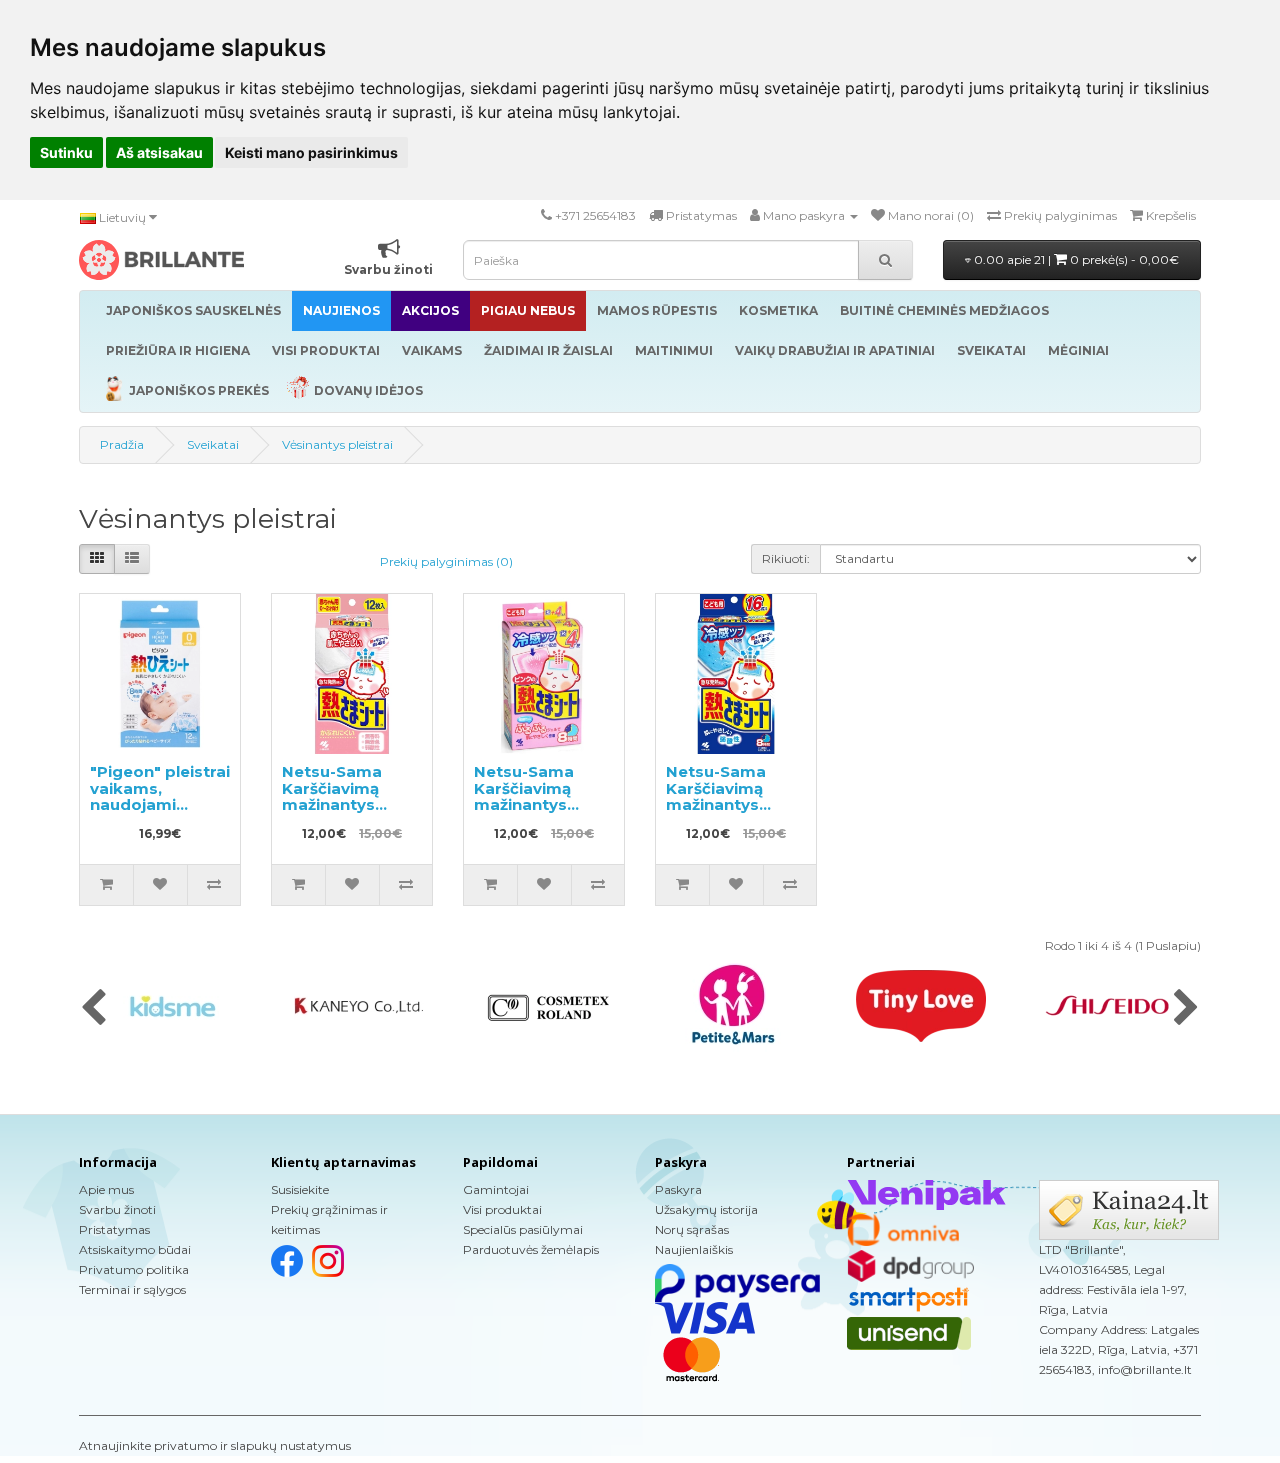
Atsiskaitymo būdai (135, 1249)
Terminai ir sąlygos (132, 1289)
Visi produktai (502, 1209)
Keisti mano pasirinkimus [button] (311, 152)
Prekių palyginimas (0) (446, 561)
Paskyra (678, 1189)
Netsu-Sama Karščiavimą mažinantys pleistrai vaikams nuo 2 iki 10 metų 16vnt (542, 813)
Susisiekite (300, 1189)
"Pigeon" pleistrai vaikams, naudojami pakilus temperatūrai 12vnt (160, 813)
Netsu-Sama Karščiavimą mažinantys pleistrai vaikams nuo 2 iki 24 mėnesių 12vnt (350, 813)
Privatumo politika (134, 1269)
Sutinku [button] (66, 152)
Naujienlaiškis (694, 1249)
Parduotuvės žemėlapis (531, 1249)
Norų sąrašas (692, 1229)
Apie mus (106, 1189)
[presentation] (93, 1009)
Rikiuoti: (786, 558)
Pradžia (122, 444)
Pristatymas (114, 1229)
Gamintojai (496, 1189)
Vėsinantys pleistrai (337, 444)
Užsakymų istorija (706, 1209)
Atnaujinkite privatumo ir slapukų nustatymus (215, 1445)
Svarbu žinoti (117, 1209)
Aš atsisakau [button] (159, 152)
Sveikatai (213, 444)
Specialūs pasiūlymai (523, 1229)
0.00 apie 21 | (1075, 259)
